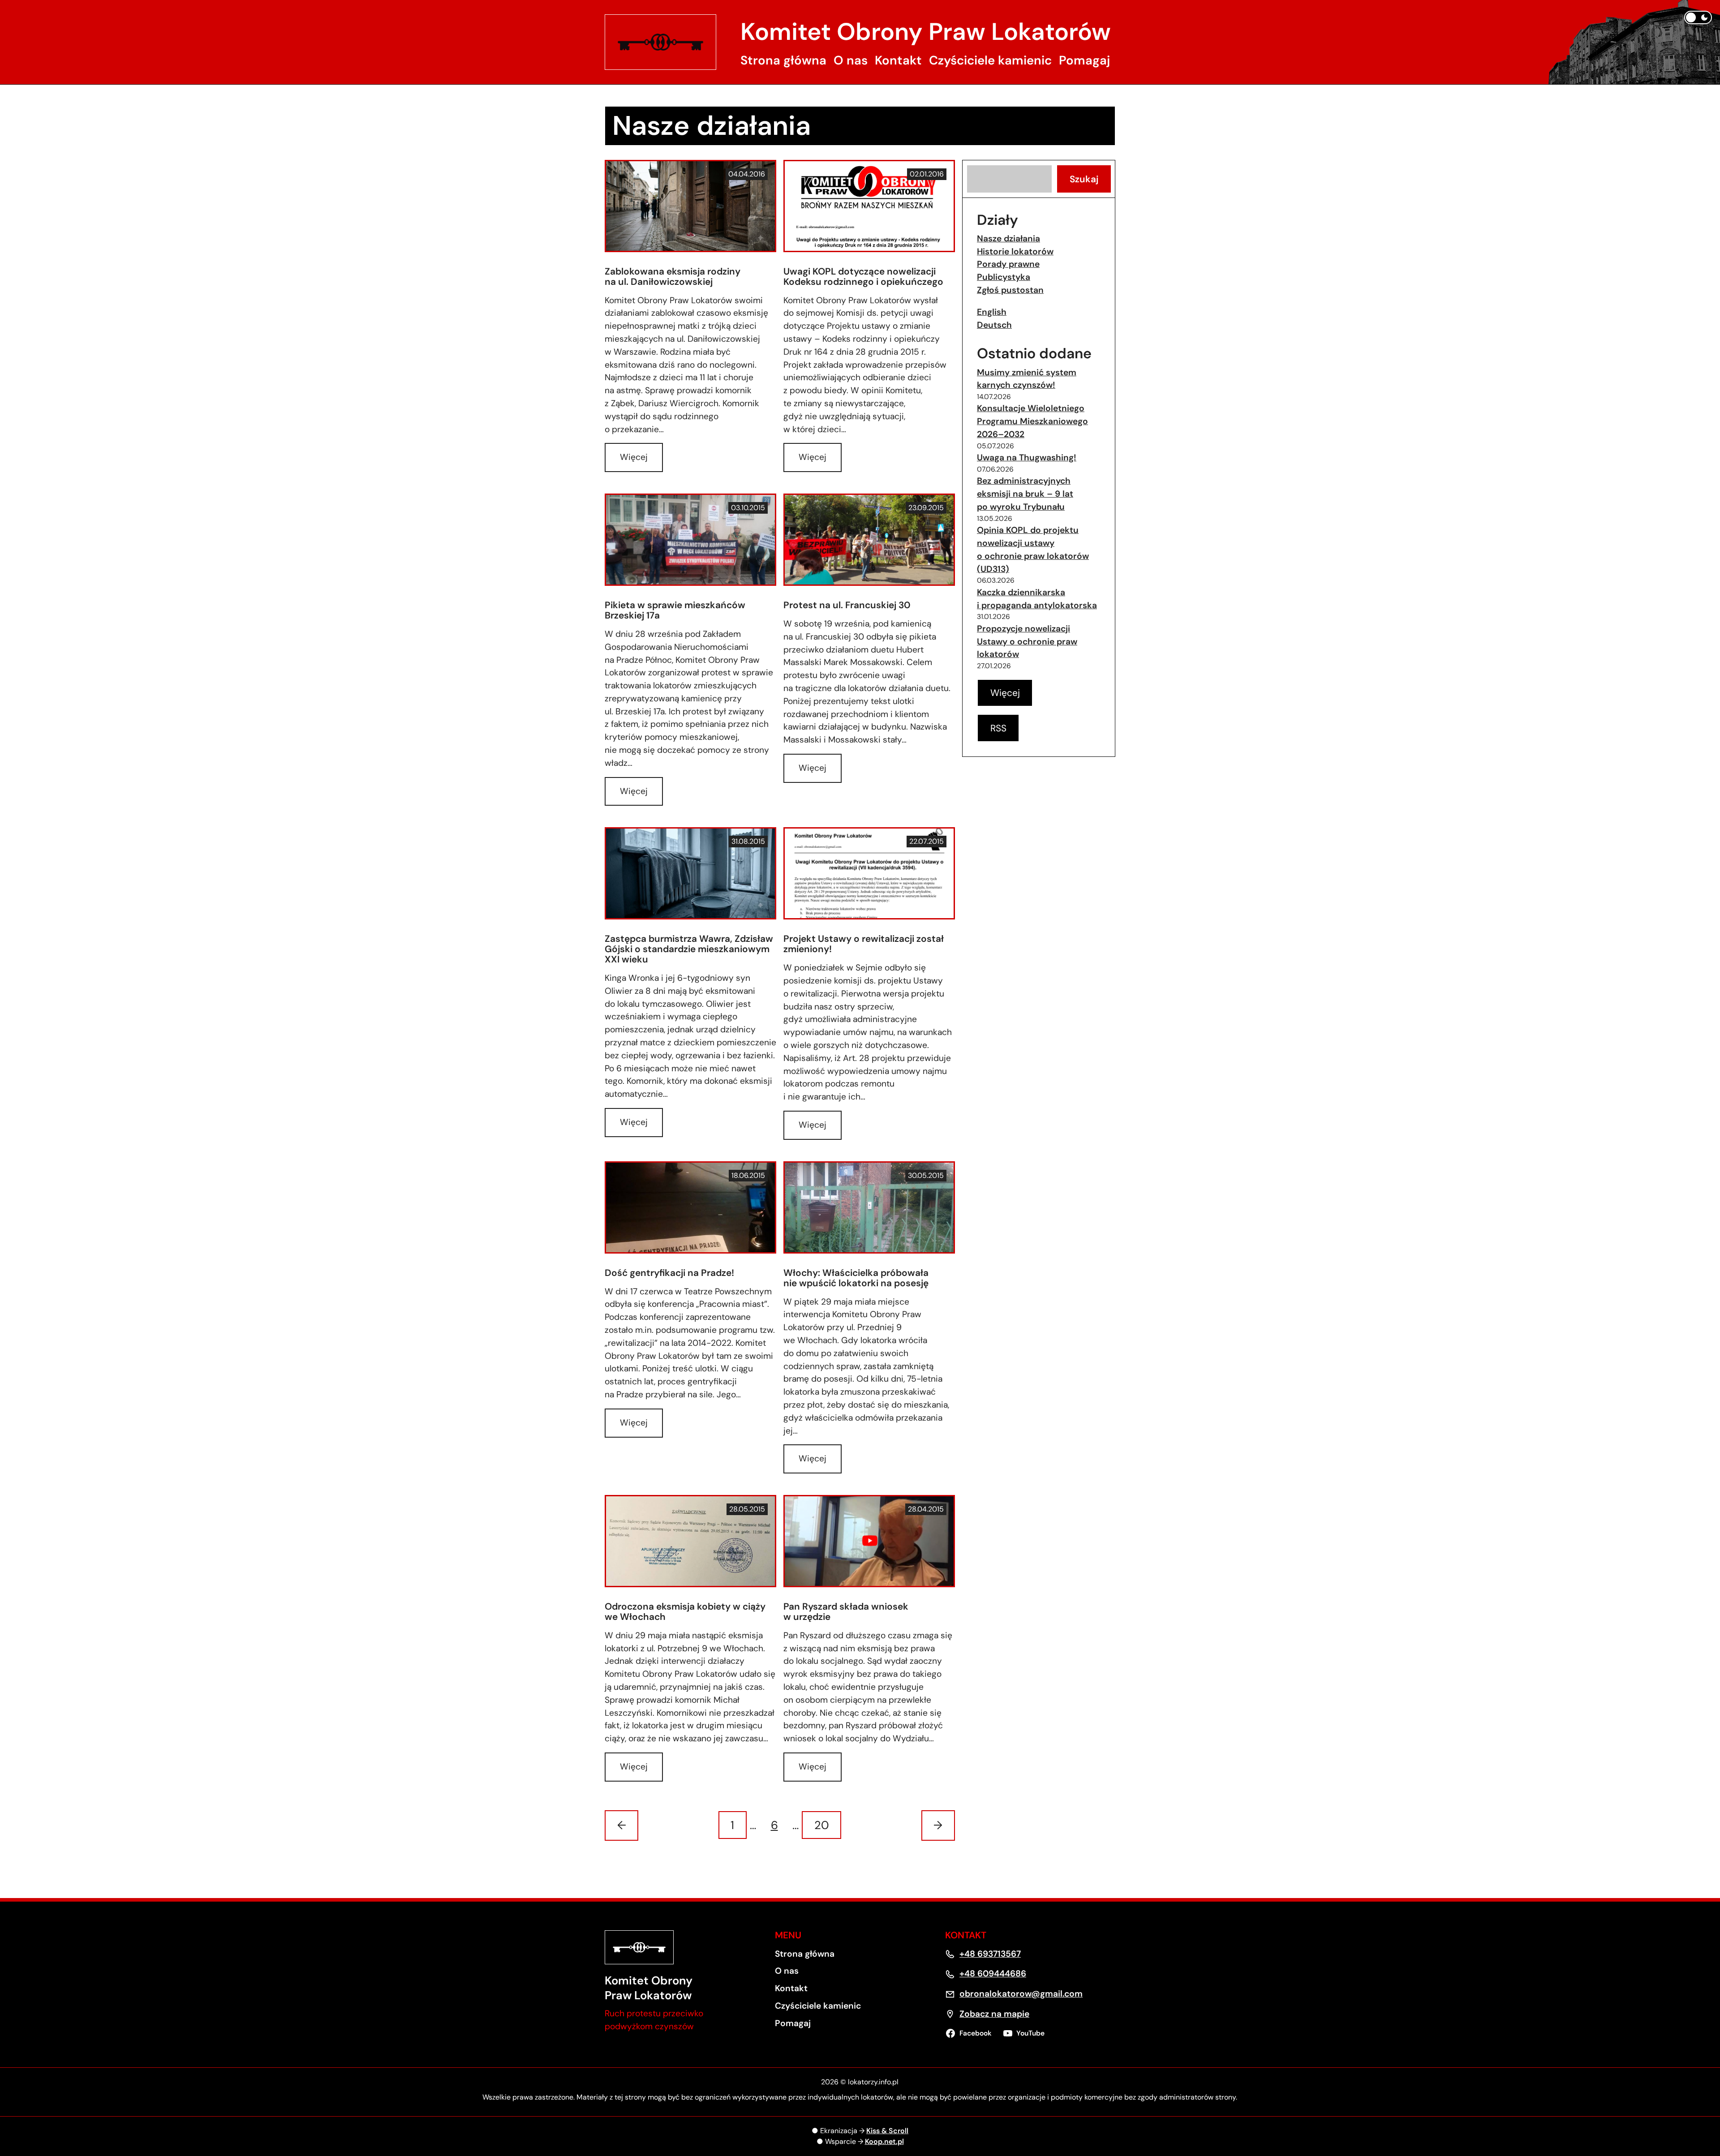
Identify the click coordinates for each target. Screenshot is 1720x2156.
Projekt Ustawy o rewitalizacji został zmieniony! (864, 944)
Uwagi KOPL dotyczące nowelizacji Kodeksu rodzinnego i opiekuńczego (863, 277)
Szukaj (1084, 179)
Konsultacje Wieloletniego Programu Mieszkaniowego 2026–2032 (1032, 421)
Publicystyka (1004, 277)
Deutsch (994, 325)
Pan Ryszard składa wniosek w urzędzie (846, 1612)
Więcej (637, 462)
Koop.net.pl (884, 2141)
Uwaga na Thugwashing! (1027, 457)
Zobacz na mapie (994, 2014)
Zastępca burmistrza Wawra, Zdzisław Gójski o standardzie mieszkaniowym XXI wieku (689, 949)
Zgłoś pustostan (1010, 290)
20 (822, 1825)
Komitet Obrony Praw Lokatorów (926, 32)
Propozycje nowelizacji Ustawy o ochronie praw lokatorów (1027, 642)
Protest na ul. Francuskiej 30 (847, 605)
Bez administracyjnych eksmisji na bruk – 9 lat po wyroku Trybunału (1025, 494)
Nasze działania (1008, 238)
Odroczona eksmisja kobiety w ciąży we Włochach (685, 1612)
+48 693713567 (990, 1954)
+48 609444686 (993, 1973)
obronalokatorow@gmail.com (1021, 1994)
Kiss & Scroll (887, 2131)
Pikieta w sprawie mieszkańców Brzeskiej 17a (675, 610)
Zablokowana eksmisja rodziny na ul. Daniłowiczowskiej (673, 277)
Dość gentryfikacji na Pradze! (669, 1273)
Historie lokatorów (1015, 251)
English (992, 312)
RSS (998, 728)
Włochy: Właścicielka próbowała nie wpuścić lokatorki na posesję (856, 1278)
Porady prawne (1008, 264)
